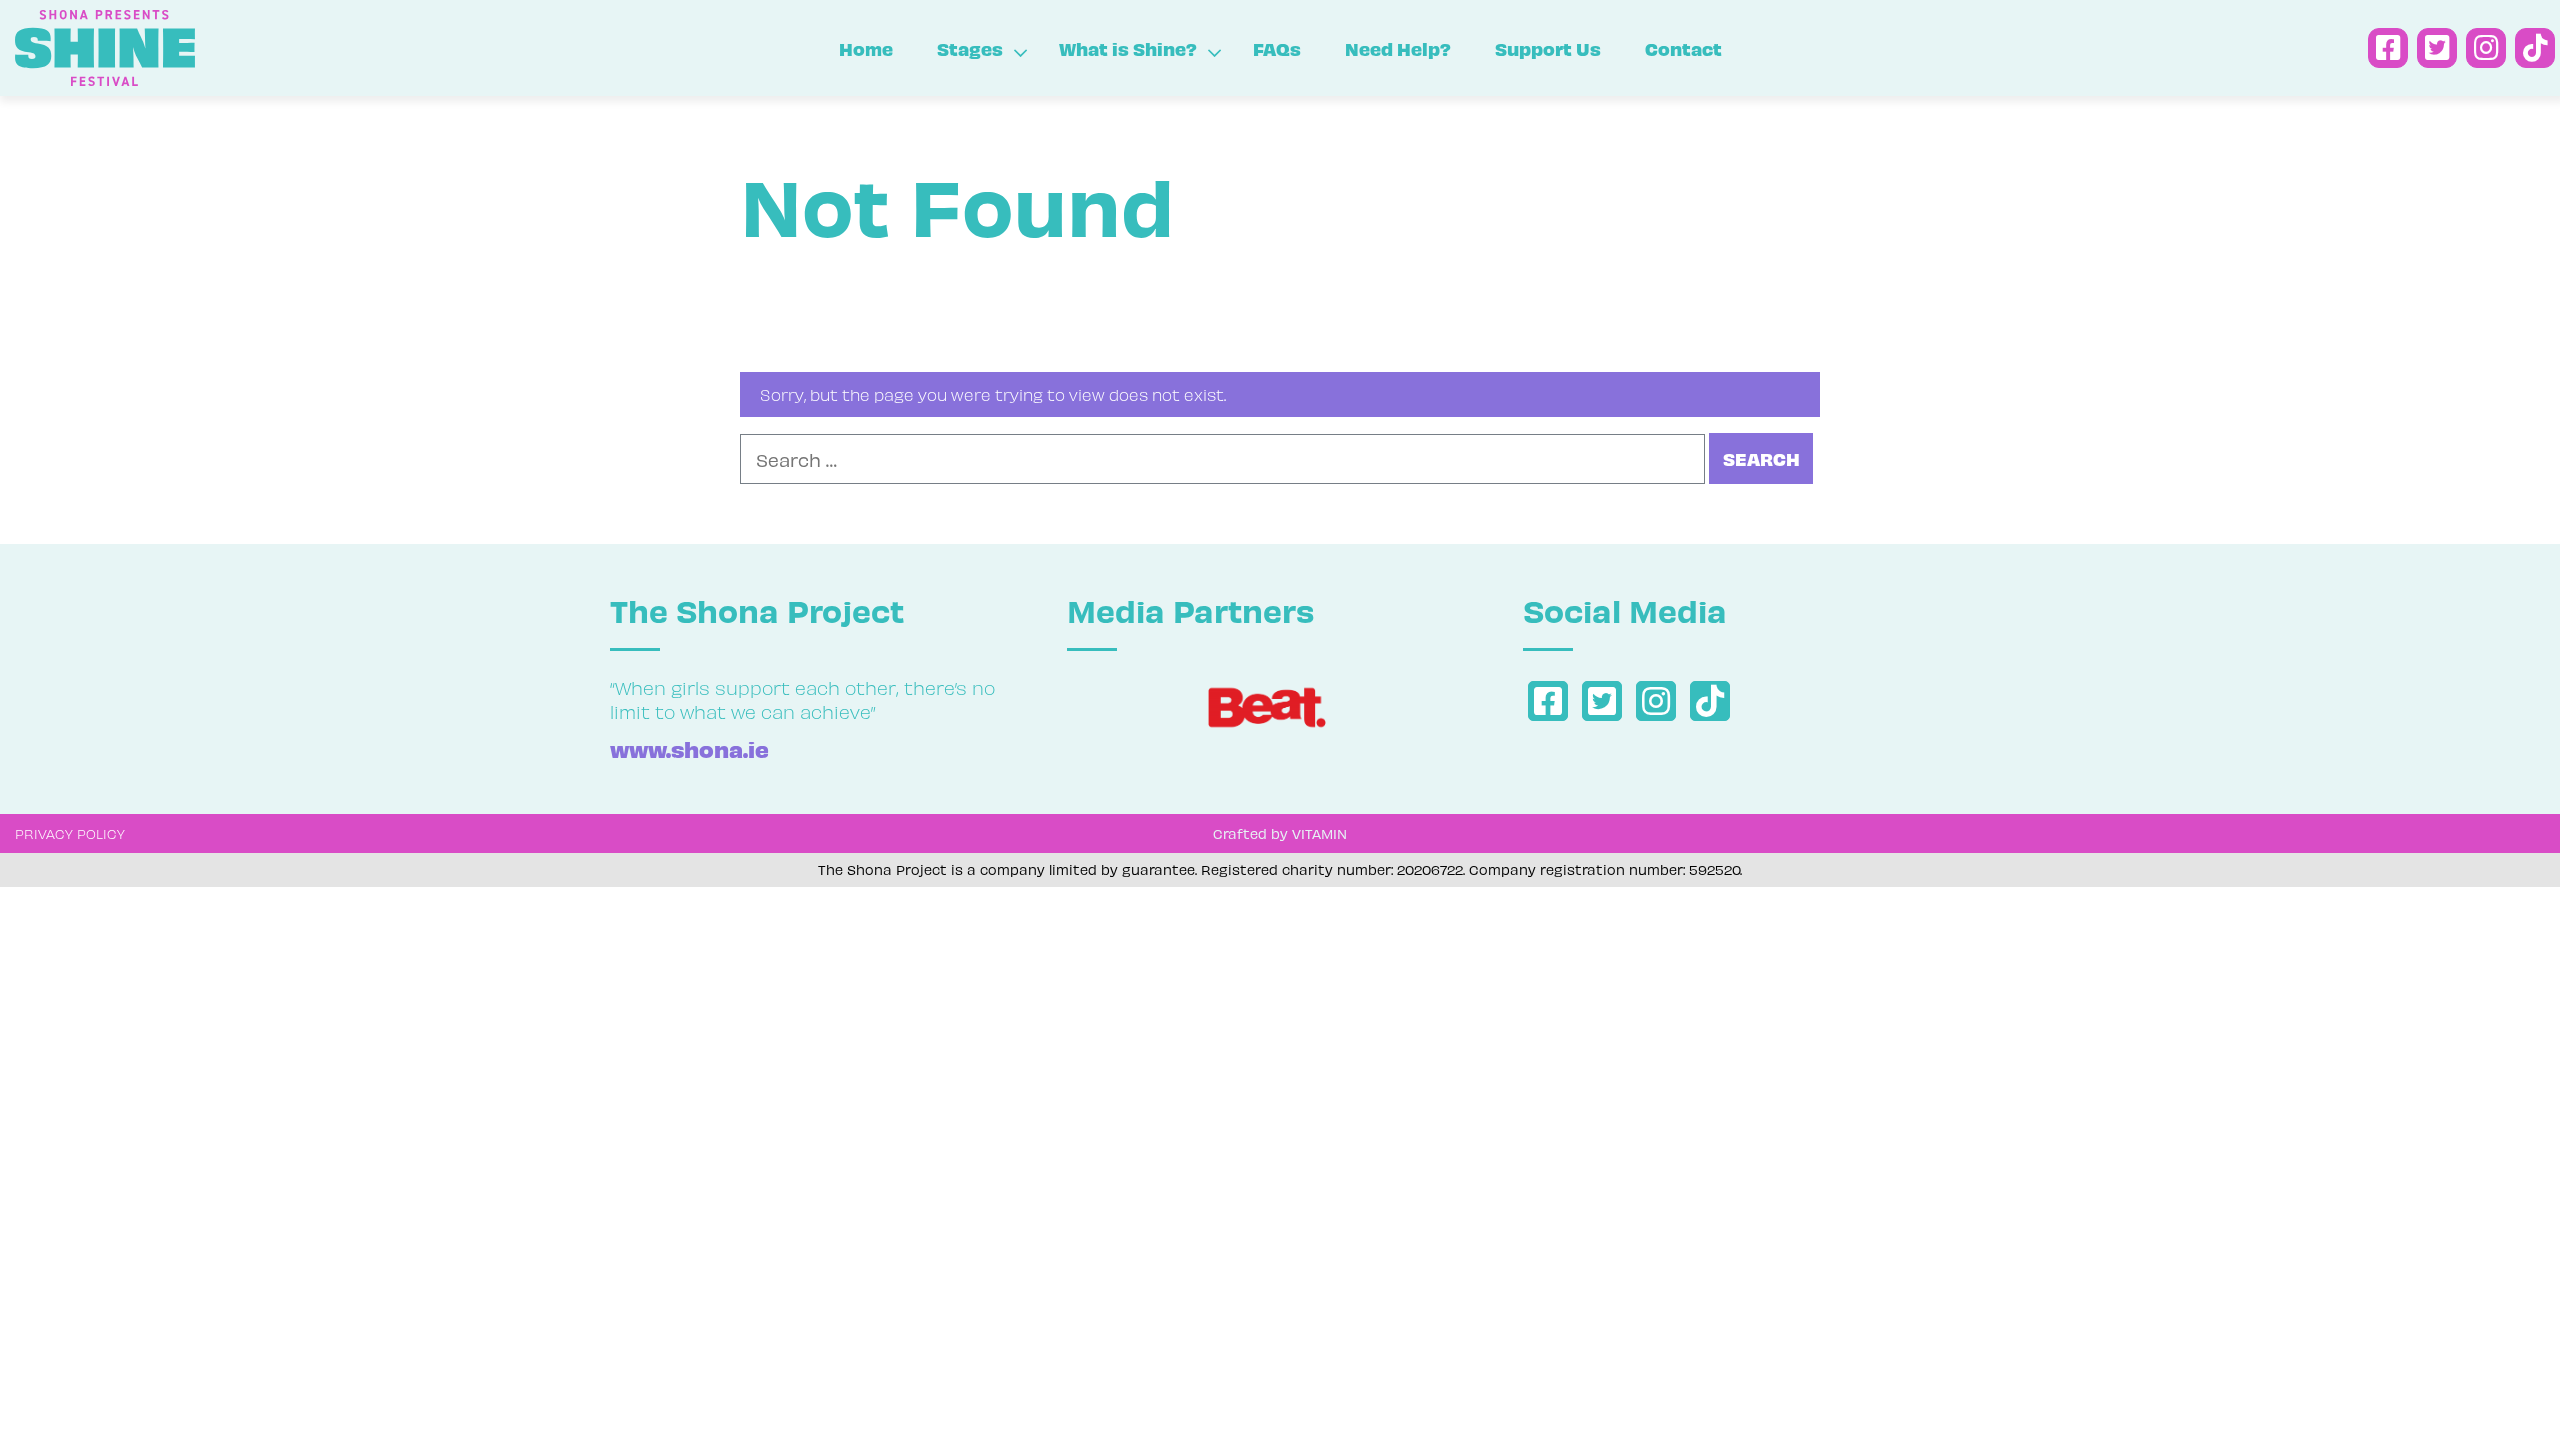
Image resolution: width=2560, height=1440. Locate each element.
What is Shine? (1128, 48)
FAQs (1277, 48)
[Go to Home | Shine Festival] (213, 48)
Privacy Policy (70, 833)
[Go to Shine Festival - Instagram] (2486, 48)
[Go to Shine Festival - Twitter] (2437, 48)
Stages (970, 48)
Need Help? (1398, 48)
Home (866, 48)
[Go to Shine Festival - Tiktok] (2535, 48)
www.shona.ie (689, 748)
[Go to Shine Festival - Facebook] (2388, 48)
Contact (1683, 48)
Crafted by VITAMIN (1280, 833)
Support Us (1548, 48)
